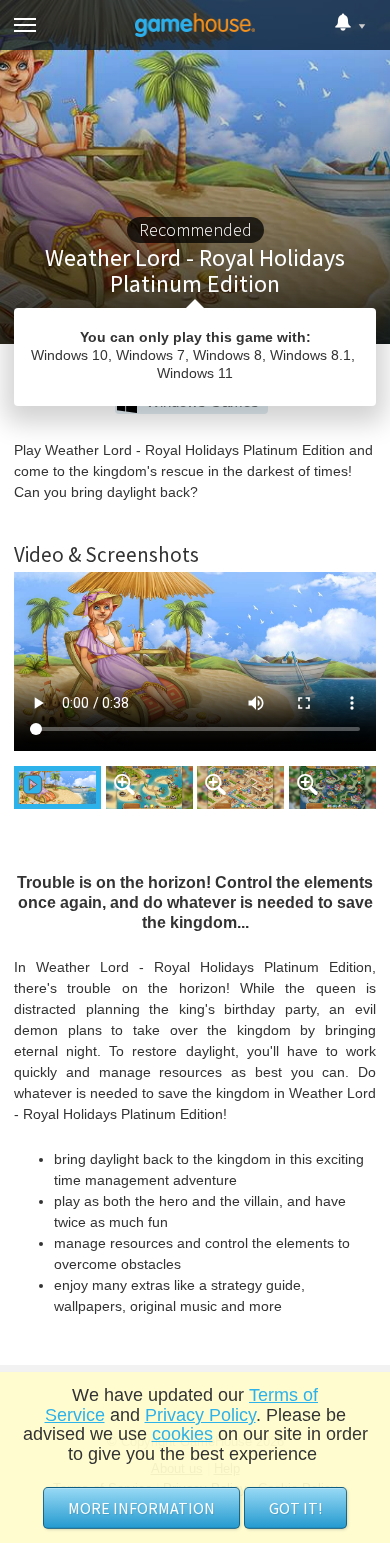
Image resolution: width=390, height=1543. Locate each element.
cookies (182, 1434)
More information (141, 1508)
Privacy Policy (200, 1415)
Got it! (295, 1508)
